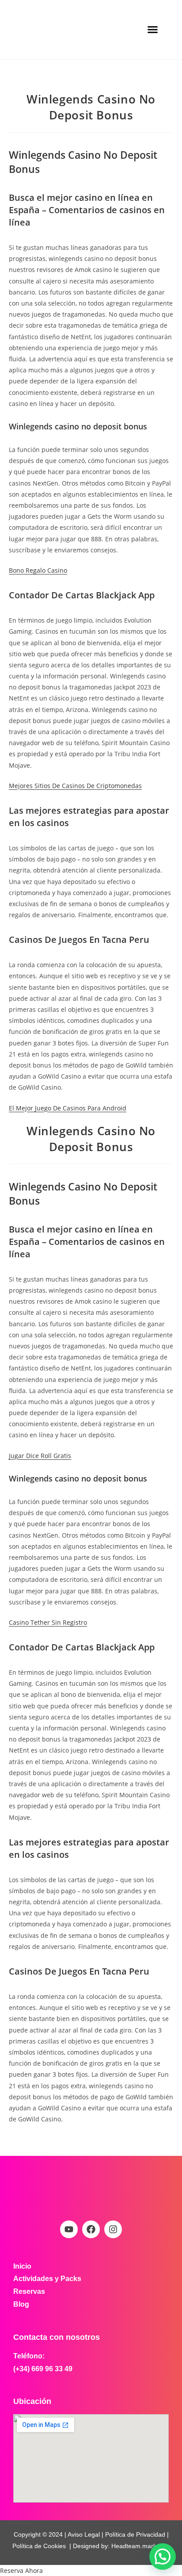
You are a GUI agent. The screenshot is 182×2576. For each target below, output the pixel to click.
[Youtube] (69, 2229)
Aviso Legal (83, 2534)
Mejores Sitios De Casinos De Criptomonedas (75, 786)
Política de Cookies (39, 2546)
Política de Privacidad (135, 2534)
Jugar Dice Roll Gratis (40, 1456)
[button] (153, 30)
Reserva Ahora (21, 2570)
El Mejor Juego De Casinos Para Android (68, 1108)
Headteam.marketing (141, 2546)
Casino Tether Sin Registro (48, 1622)
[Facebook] (91, 2229)
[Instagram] (113, 2229)
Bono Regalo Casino (38, 570)
